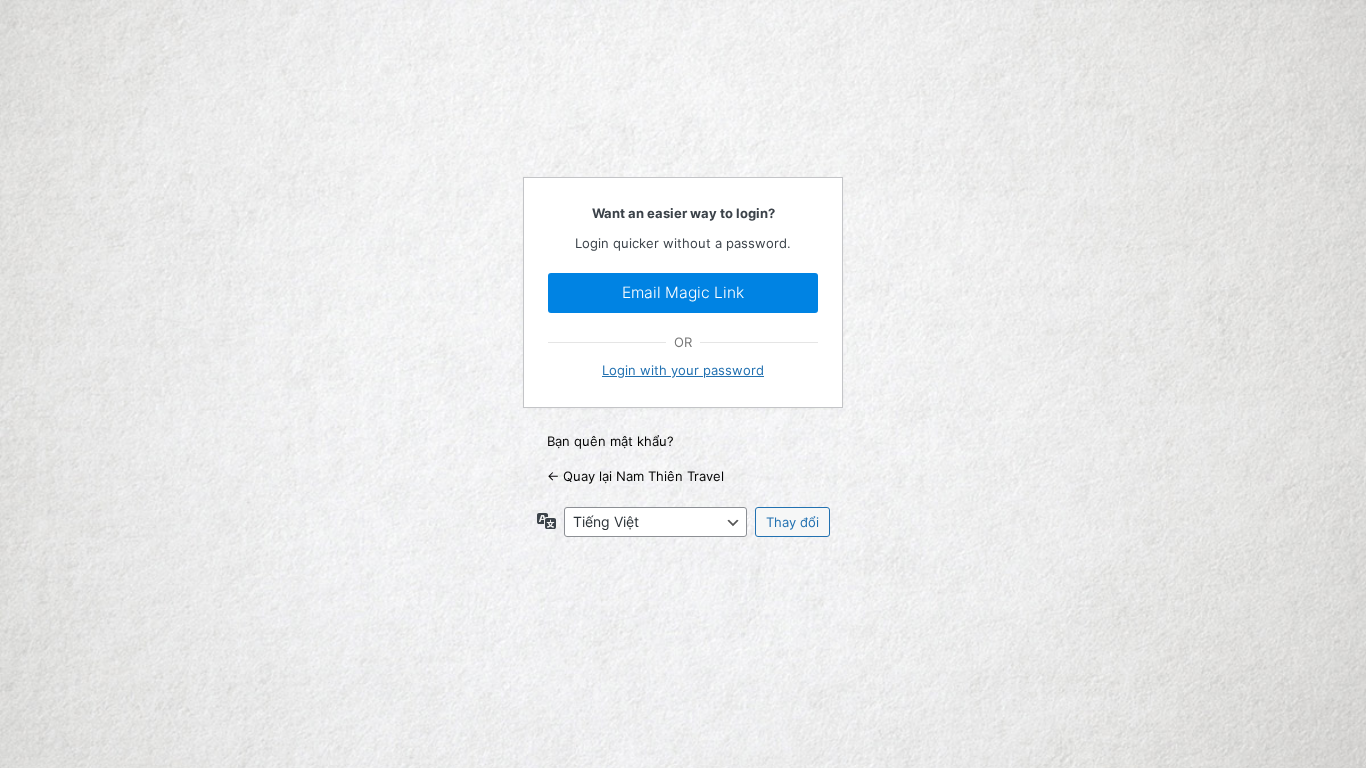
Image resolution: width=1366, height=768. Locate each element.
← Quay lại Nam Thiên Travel (635, 476)
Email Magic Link (683, 292)
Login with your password (683, 370)
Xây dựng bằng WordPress (683, 110)
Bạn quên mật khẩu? (610, 441)
